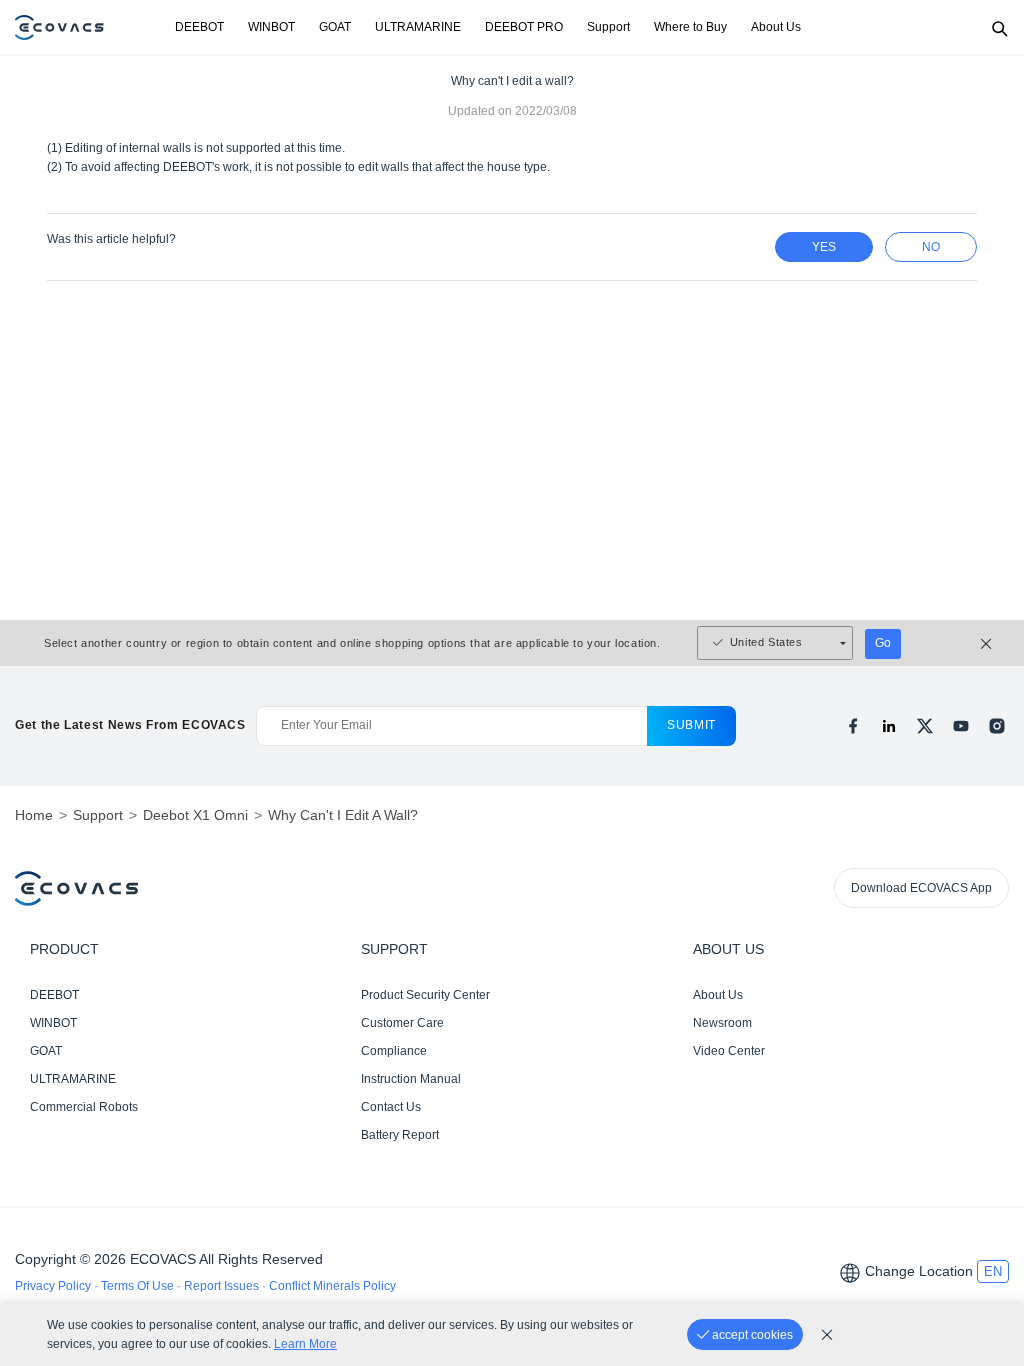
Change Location (919, 1271)
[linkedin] (889, 726)
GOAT (335, 27)
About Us (776, 27)
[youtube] (961, 726)
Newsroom (722, 1023)
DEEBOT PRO (524, 27)
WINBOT (271, 27)
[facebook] (853, 726)
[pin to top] (989, 1093)
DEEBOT (199, 27)
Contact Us (391, 1107)
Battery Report (400, 1135)
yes (824, 247)
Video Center (729, 1051)
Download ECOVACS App (921, 888)
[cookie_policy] (827, 1335)
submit (691, 725)
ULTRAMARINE (418, 27)
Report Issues (223, 1286)
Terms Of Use (139, 1286)
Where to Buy (690, 27)
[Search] (999, 28)
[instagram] (997, 726)
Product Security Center (425, 995)
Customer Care (402, 1023)
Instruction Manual (411, 1079)
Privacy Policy (54, 1286)
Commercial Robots (84, 1107)
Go (883, 643)
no (931, 247)
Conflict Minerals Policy (332, 1286)
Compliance (394, 1051)
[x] (925, 726)
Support (608, 27)
